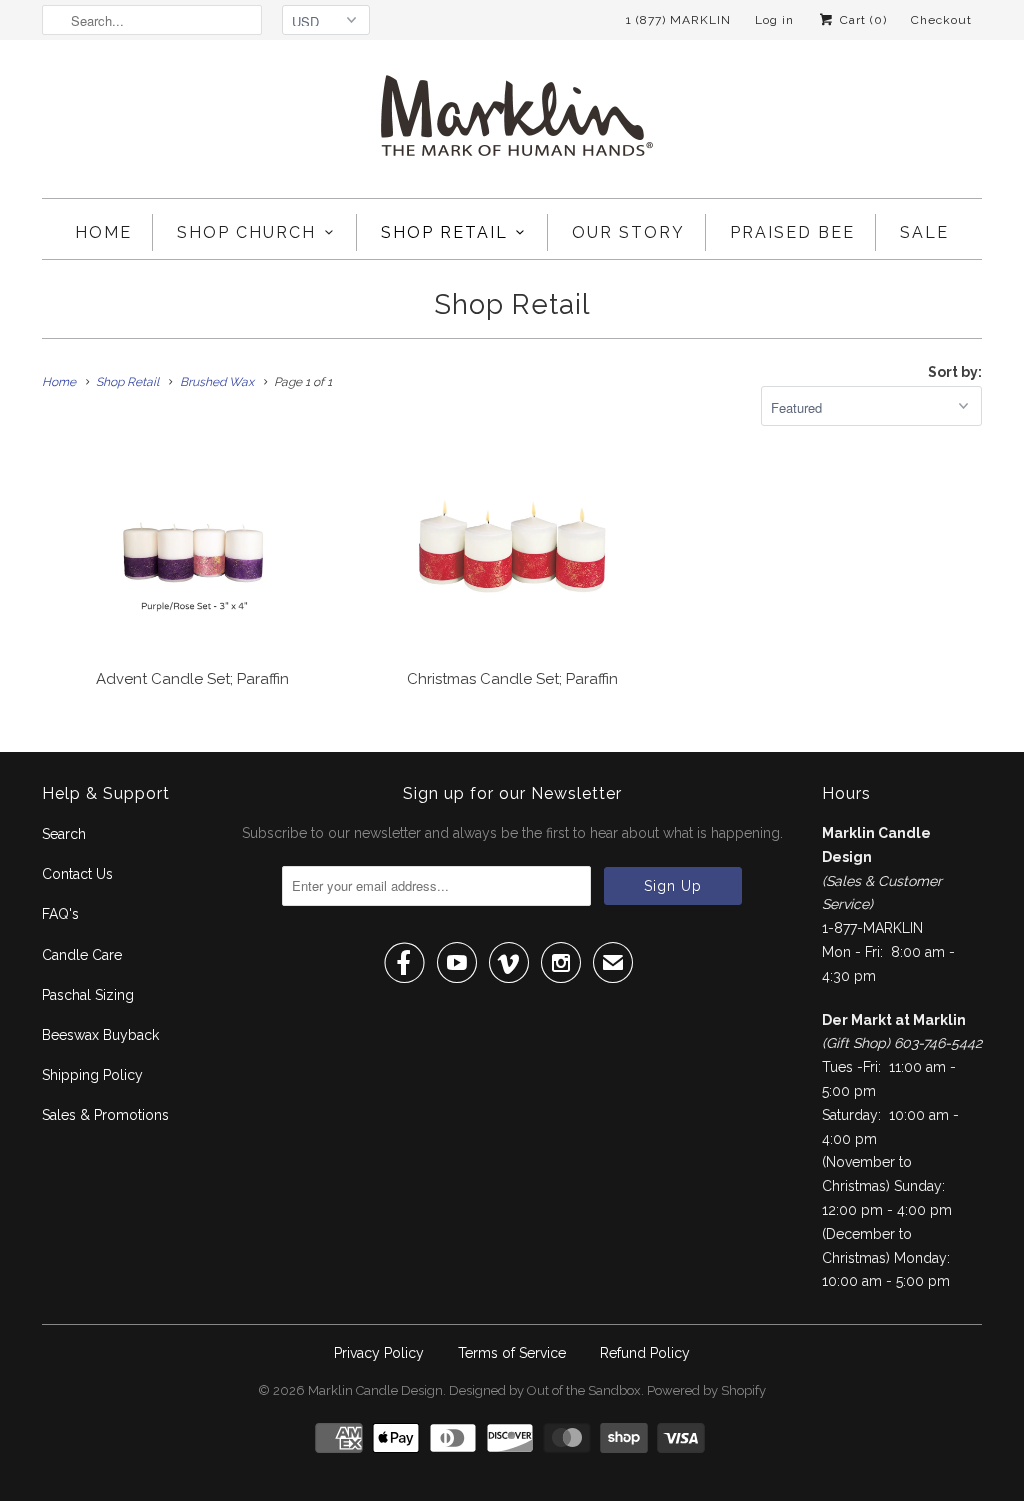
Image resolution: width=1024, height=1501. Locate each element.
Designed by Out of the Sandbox (545, 1390)
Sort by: (955, 372)
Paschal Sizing (88, 995)
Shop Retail (444, 232)
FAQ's (60, 914)
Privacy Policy (379, 1353)
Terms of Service (512, 1353)
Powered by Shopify (706, 1390)
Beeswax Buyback (100, 1035)
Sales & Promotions (105, 1115)
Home (103, 232)
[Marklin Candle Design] (512, 124)
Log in (774, 20)
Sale (924, 232)
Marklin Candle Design (375, 1390)
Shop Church (246, 232)
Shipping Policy (92, 1075)
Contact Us (77, 874)
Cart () (861, 20)
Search (64, 834)
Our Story (628, 232)
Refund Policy (645, 1353)
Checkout (941, 20)
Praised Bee (792, 232)
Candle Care (82, 955)
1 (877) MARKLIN (678, 20)
